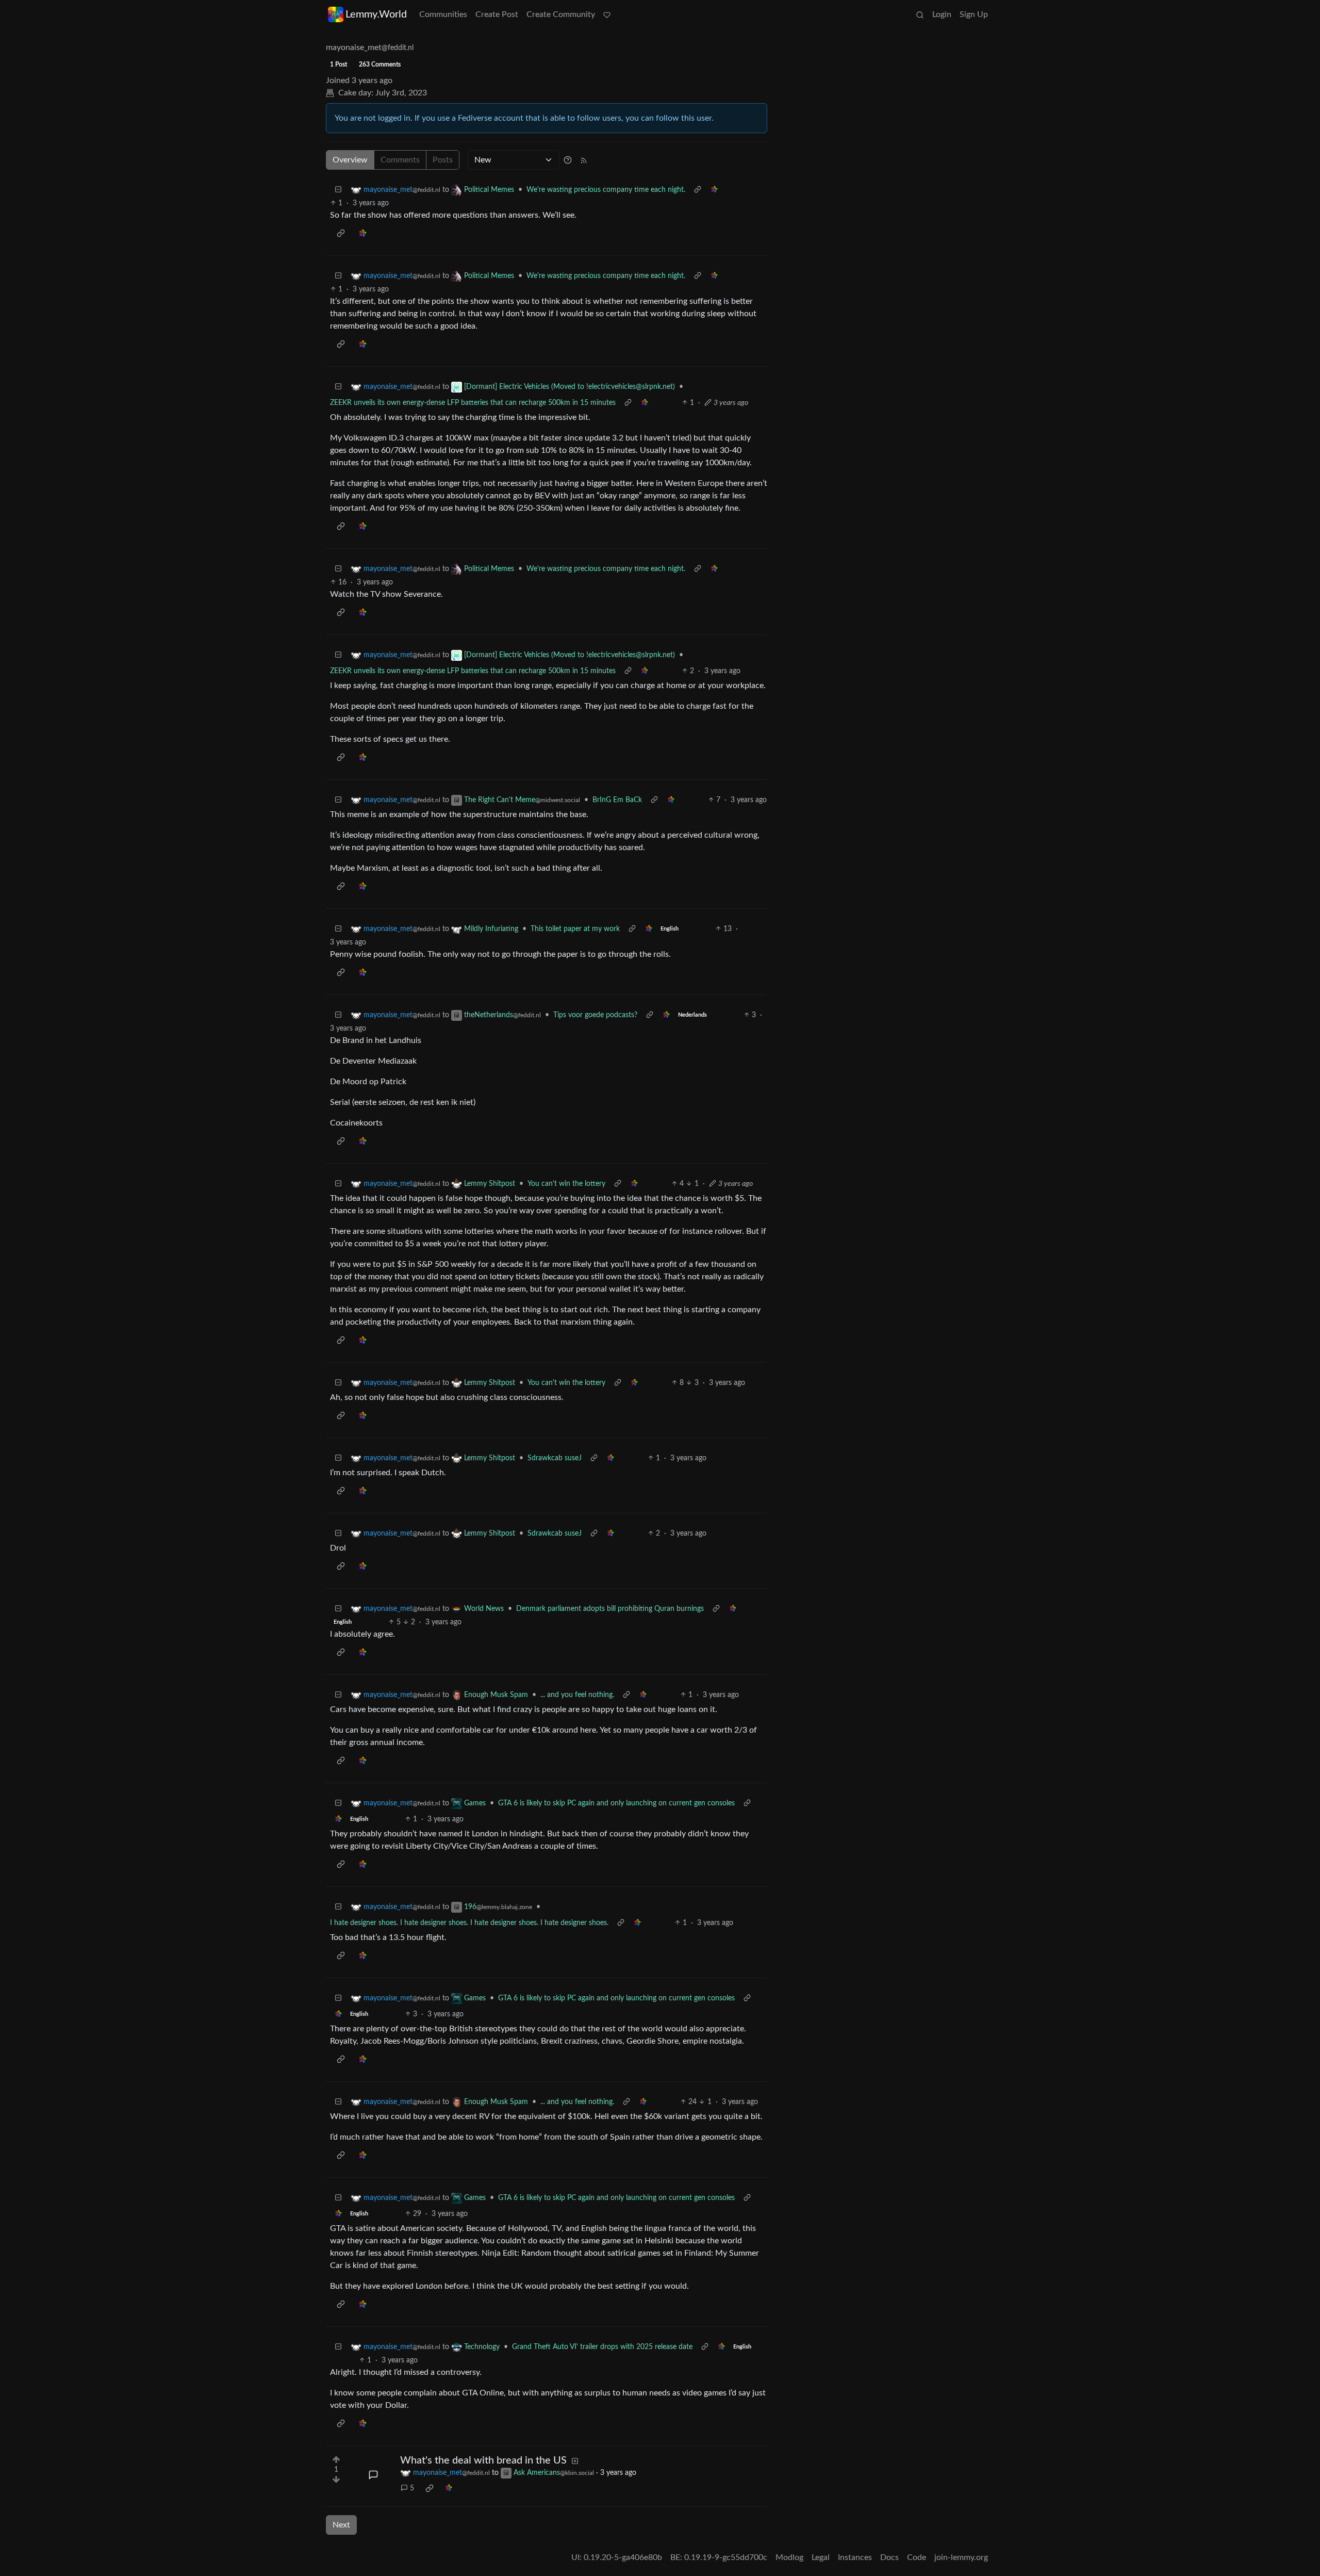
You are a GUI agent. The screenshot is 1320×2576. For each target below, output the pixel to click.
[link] (714, 190)
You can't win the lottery (566, 1184)
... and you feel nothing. (577, 1695)
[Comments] (373, 2475)
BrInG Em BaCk (617, 800)
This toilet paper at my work (575, 929)
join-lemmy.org (961, 2557)
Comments (400, 160)
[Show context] (698, 190)
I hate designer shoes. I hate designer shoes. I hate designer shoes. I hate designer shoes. (469, 1923)
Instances (855, 2557)
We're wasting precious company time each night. (606, 190)
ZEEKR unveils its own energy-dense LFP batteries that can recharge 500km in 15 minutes (473, 403)
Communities (443, 14)
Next (341, 2525)
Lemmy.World (376, 14)
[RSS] (584, 160)
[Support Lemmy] (607, 14)
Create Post (497, 14)
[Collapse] (338, 190)
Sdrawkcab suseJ (555, 1458)
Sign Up (974, 14)
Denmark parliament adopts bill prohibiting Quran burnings (610, 1609)
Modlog (789, 2557)
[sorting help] (568, 160)
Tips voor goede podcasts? (595, 1015)
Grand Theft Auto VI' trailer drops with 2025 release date (602, 2347)
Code (917, 2557)
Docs (889, 2557)
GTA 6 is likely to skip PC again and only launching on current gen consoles (616, 1803)
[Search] (920, 14)
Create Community (561, 14)
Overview (350, 160)
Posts (443, 160)
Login (942, 14)
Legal (821, 2557)
